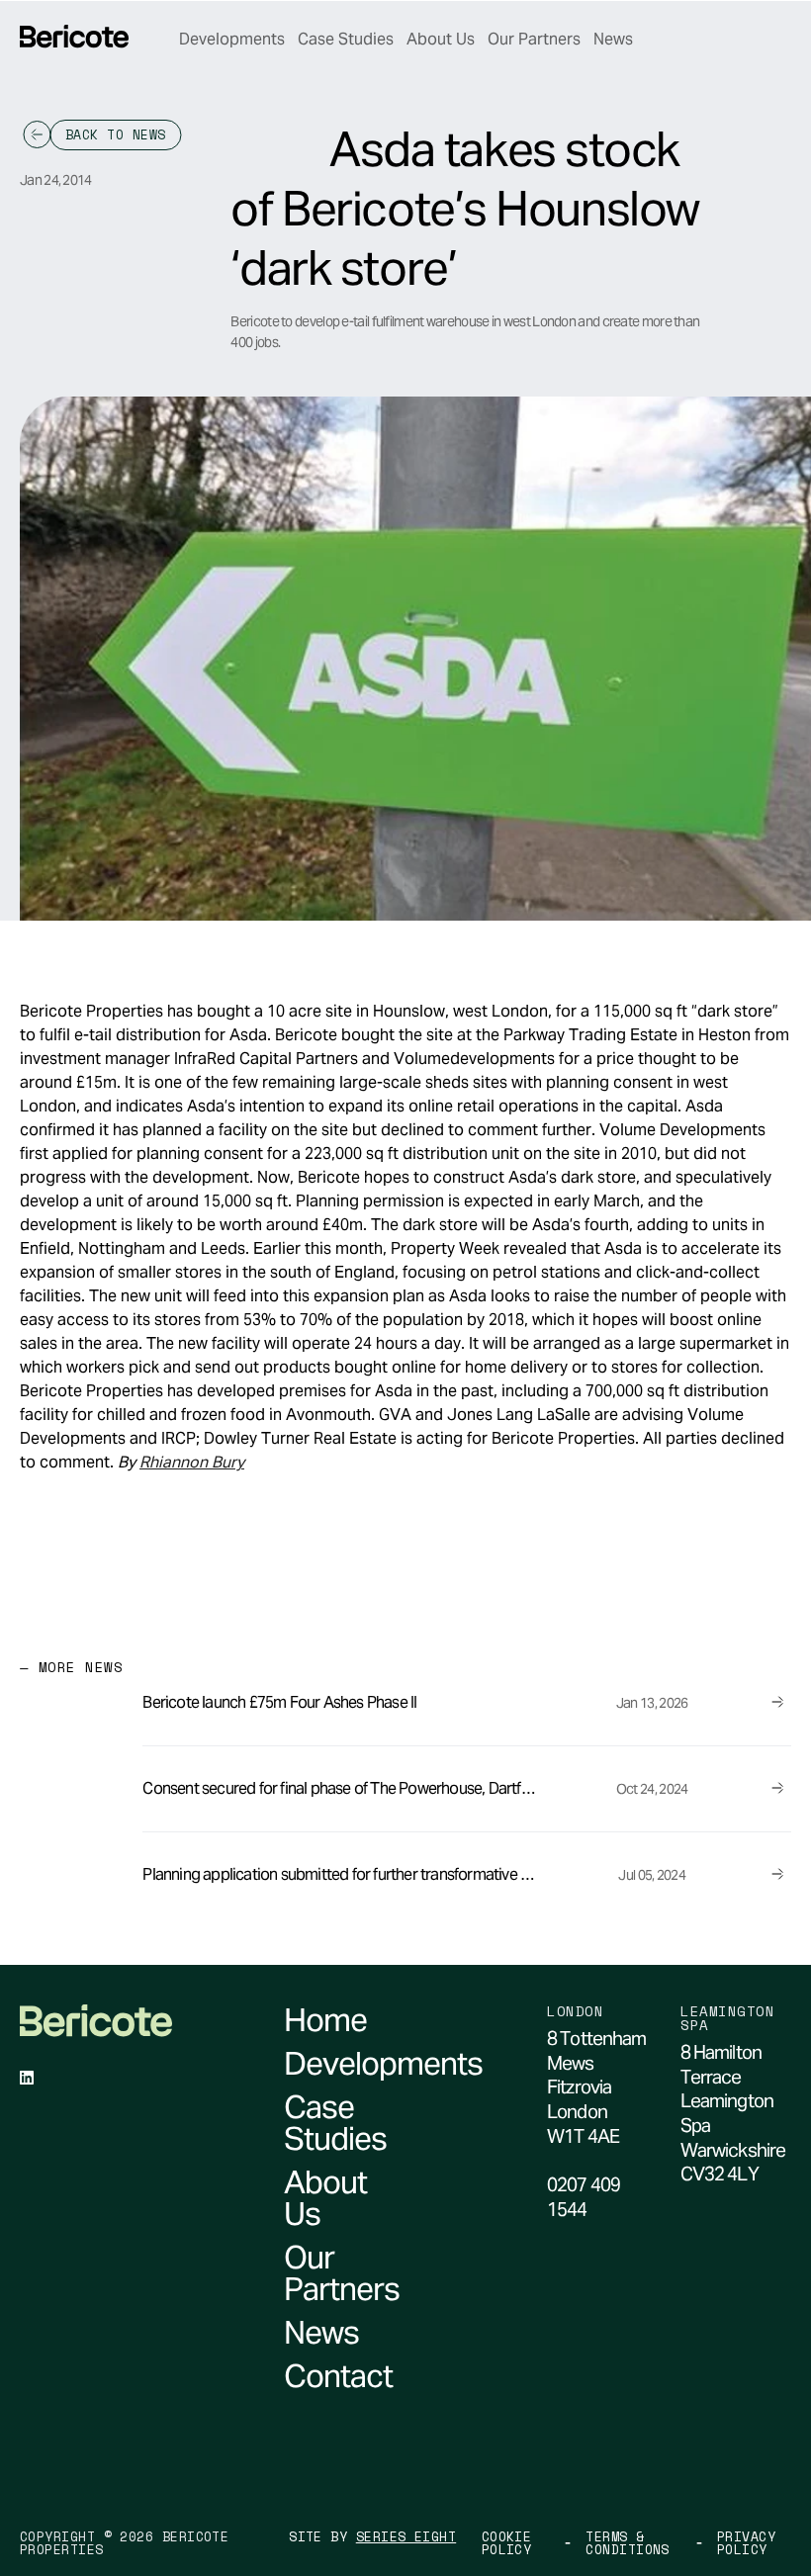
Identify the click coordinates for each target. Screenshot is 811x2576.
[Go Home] (74, 37)
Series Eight (406, 2537)
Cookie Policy (507, 2543)
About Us (441, 39)
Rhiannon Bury (192, 1462)
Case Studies (346, 39)
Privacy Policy (746, 2543)
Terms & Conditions (628, 2543)
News (613, 39)
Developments (232, 39)
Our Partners (534, 39)
